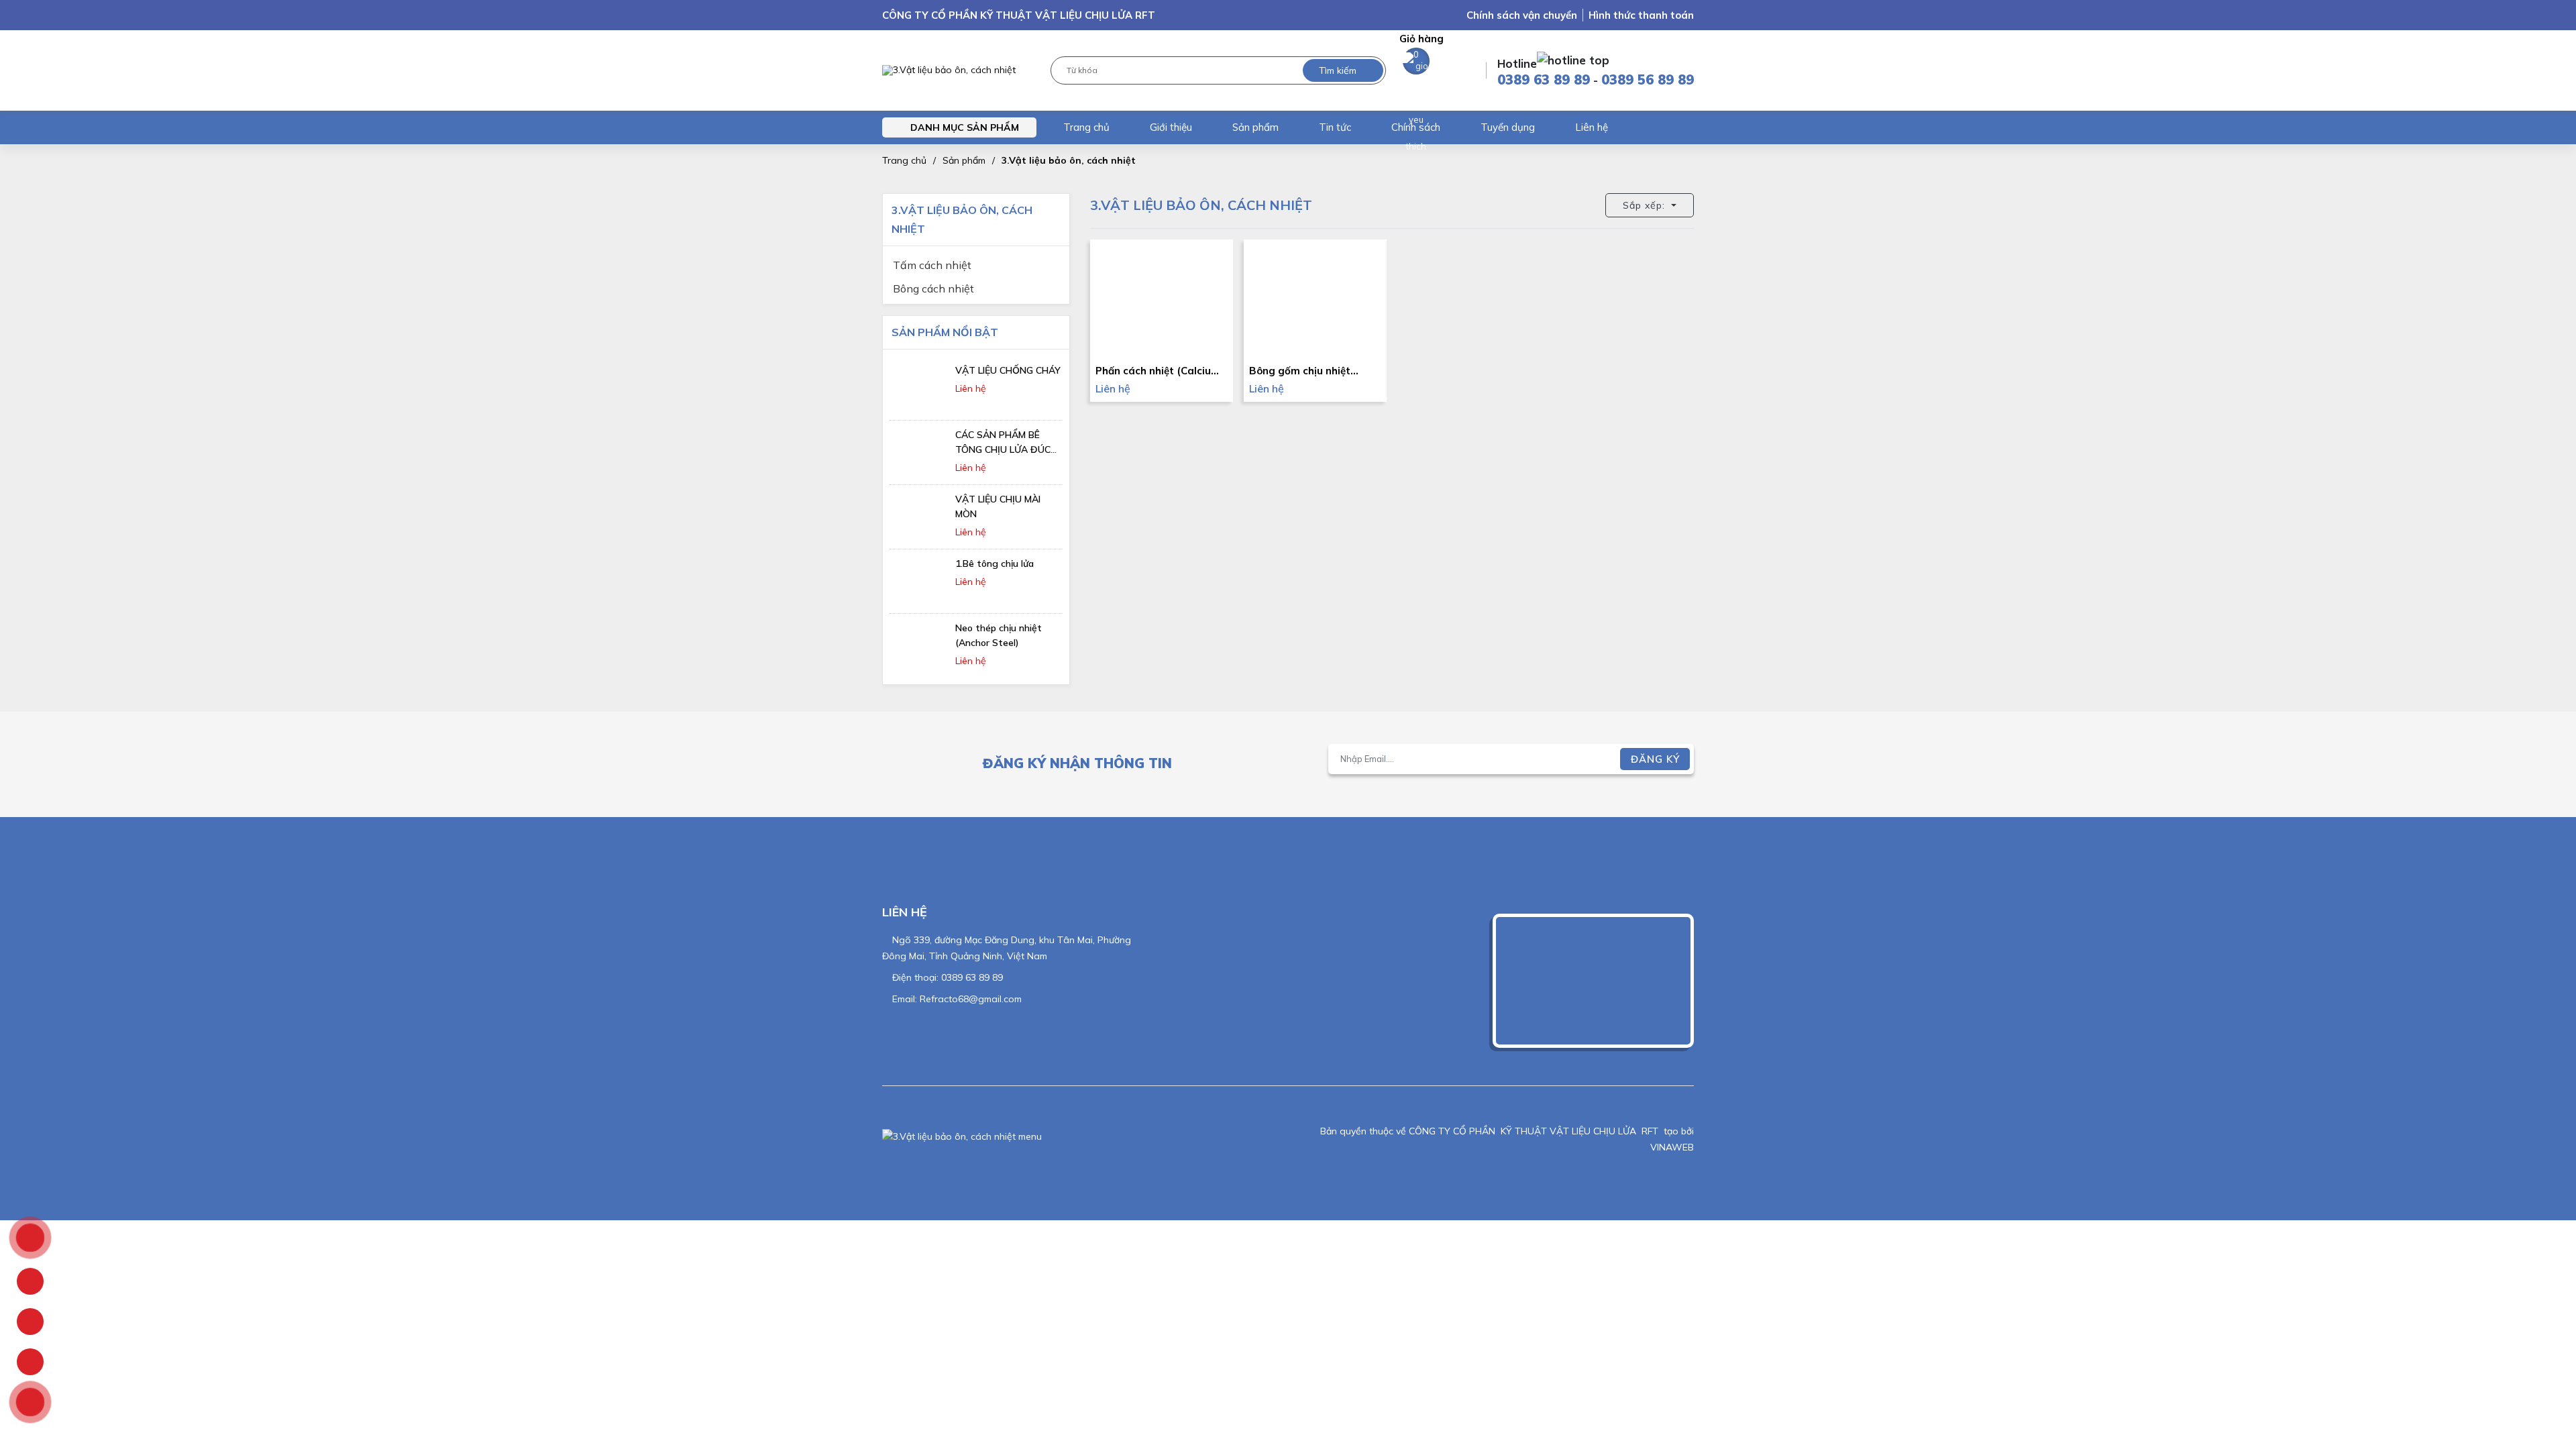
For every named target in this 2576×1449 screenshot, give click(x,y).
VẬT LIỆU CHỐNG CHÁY (1008, 370)
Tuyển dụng (1508, 127)
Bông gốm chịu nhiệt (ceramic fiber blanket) (1306, 371)
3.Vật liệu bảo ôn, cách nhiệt (1069, 160)
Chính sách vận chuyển (1522, 15)
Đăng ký (1655, 759)
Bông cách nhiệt (933, 288)
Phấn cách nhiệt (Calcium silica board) (1158, 371)
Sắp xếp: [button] (1646, 205)
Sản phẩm (1255, 127)
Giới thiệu (1171, 127)
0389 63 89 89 (1544, 79)
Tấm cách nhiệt (932, 265)
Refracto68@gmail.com (971, 999)
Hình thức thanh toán (1641, 15)
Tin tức (1335, 127)
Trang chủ (1086, 127)
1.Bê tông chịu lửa (995, 563)
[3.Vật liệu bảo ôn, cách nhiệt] (949, 71)
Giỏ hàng (1421, 46)
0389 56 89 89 (1648, 79)
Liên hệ (1592, 127)
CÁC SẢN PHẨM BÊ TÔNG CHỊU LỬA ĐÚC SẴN (1003, 449)
